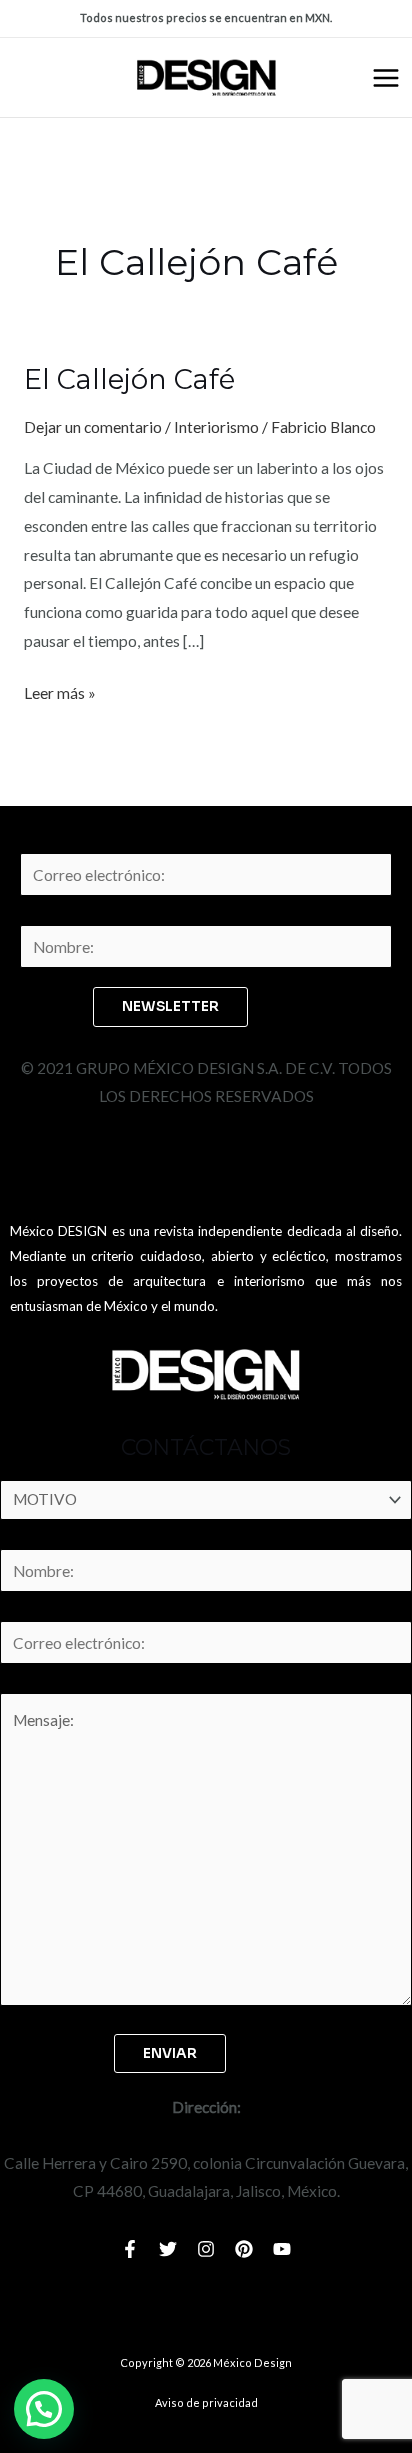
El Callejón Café (129, 379)
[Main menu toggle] (386, 78)
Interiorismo (216, 427)
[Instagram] (206, 2249)
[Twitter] (168, 2249)
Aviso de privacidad (206, 2402)
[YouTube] (282, 2249)
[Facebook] (130, 2249)
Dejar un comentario (93, 427)
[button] (44, 2409)
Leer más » (60, 690)
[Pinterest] (244, 2249)
